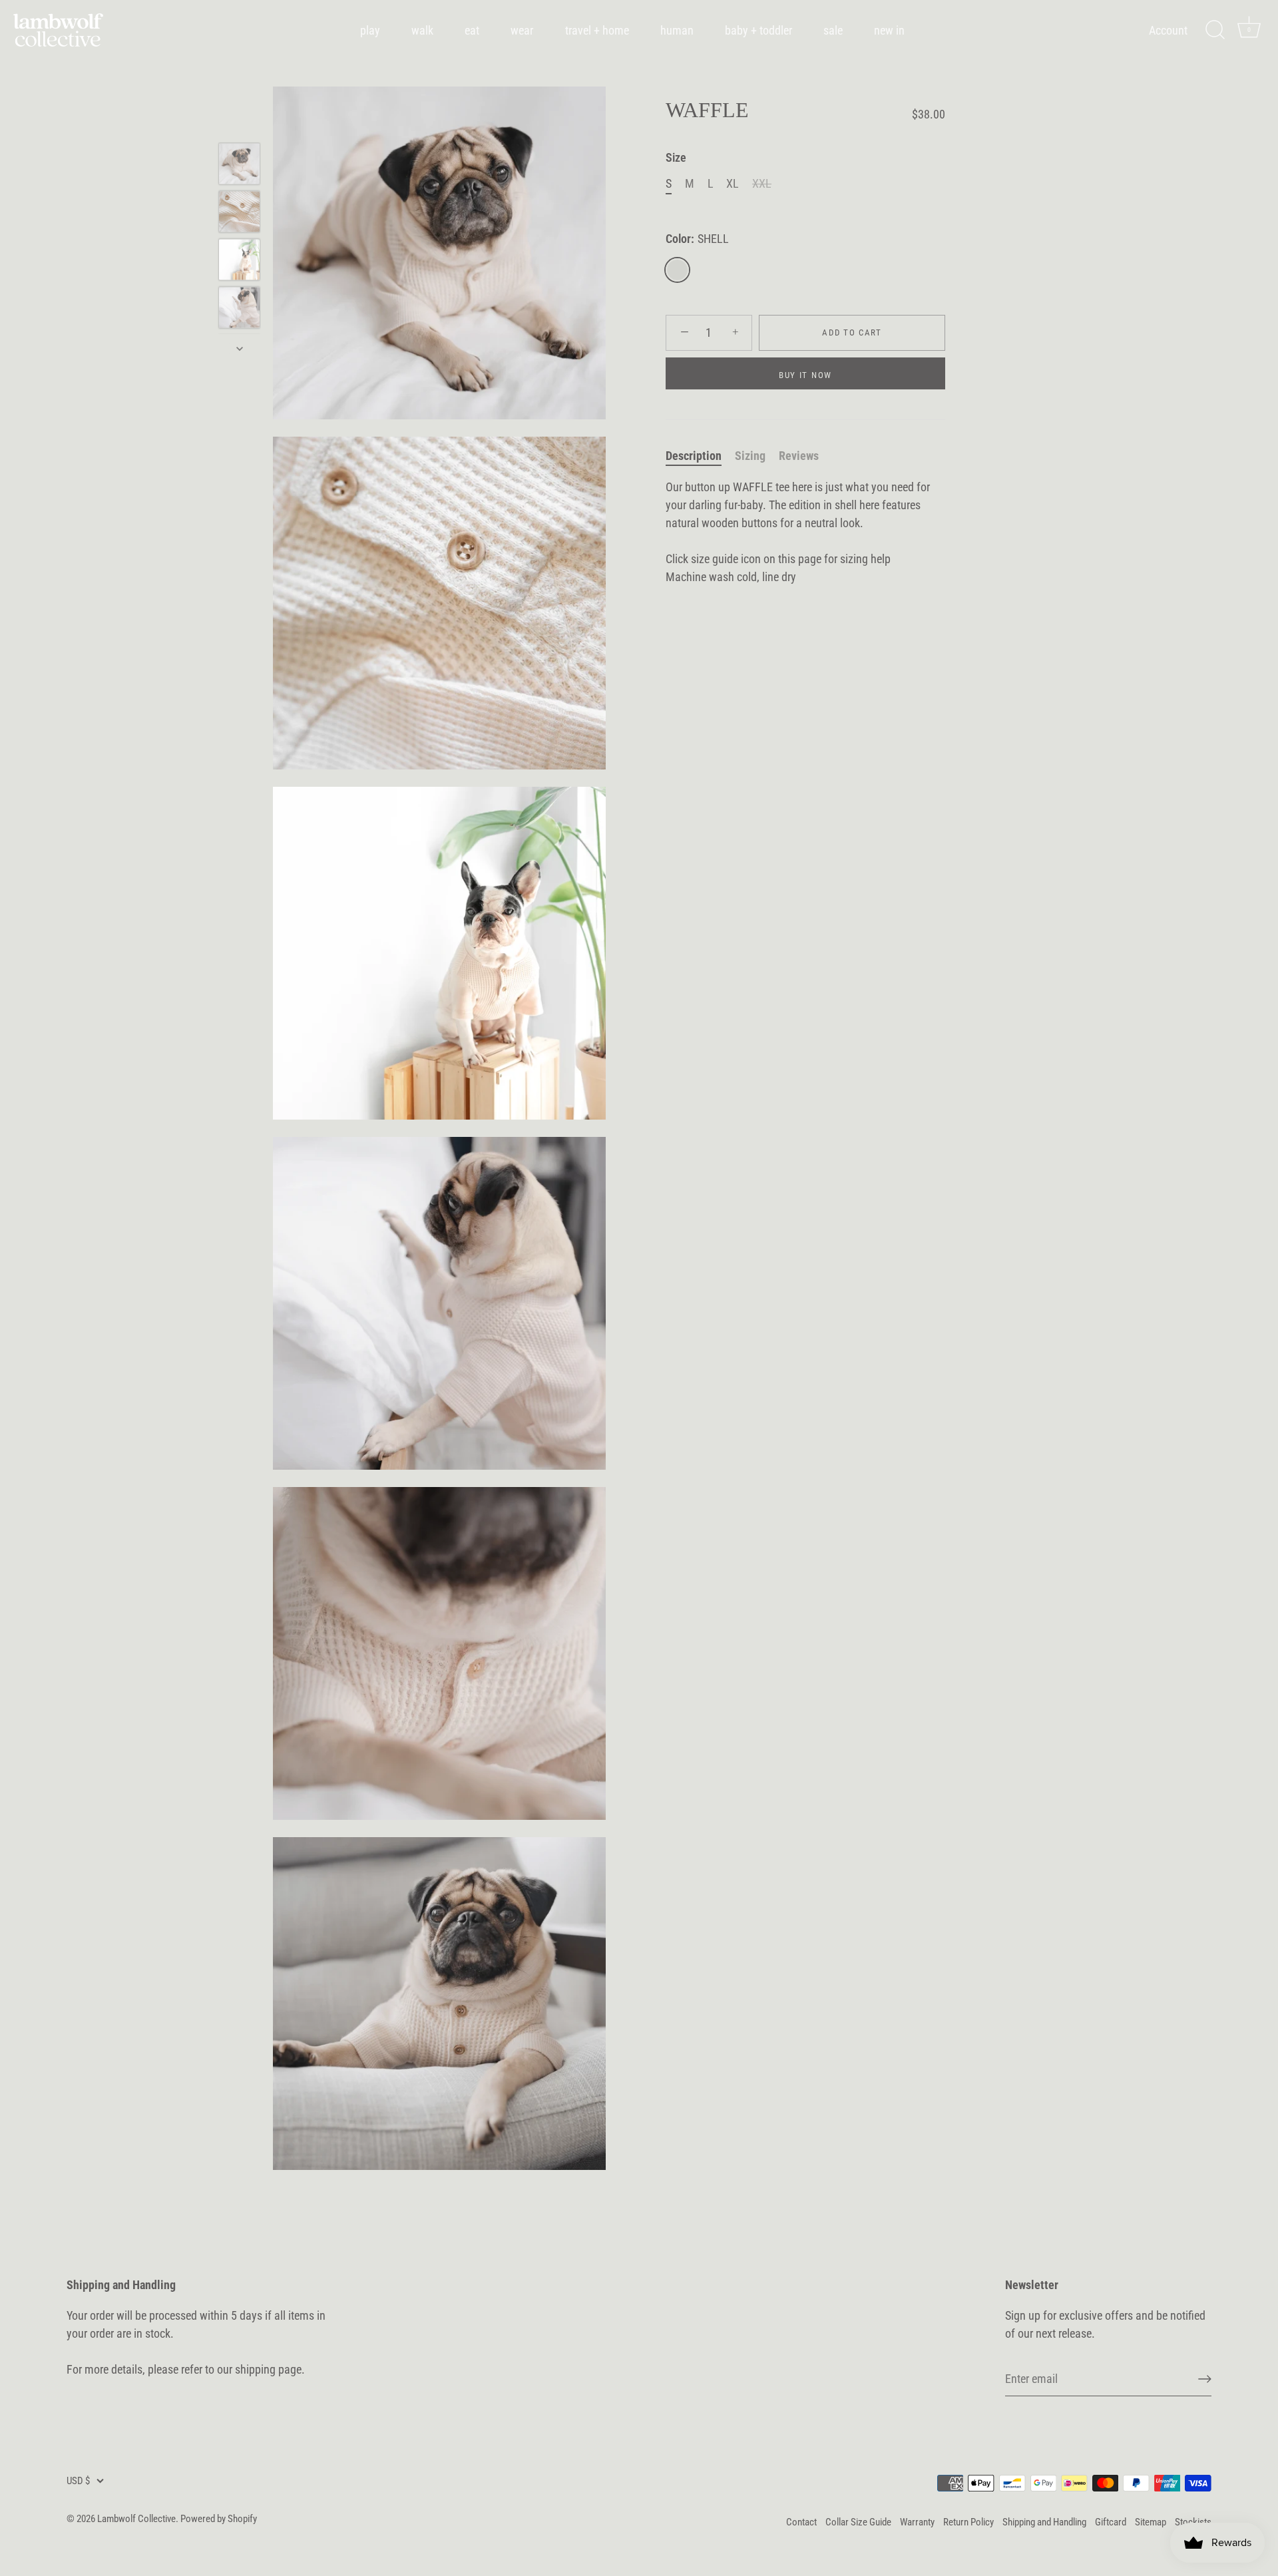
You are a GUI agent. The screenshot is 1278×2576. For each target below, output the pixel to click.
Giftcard (1111, 2522)
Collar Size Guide (858, 2522)
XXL (762, 183)
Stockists (1193, 2522)
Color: (697, 239)
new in (889, 30)
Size (676, 157)
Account (1168, 30)
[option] (239, 166)
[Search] (1215, 30)
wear (522, 30)
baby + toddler (758, 30)
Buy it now (805, 375)
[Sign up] (1205, 2379)
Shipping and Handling (1044, 2522)
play (370, 30)
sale (833, 30)
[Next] (240, 349)
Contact (801, 2522)
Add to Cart (852, 332)
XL (733, 183)
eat (472, 30)
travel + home (597, 30)
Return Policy (968, 2522)
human (677, 30)
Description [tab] (694, 456)
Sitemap (1151, 2522)
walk (422, 30)
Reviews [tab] (799, 456)
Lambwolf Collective (136, 2519)
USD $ (78, 2481)
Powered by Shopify (219, 2519)
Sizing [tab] (750, 456)
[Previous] (240, 124)
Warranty (917, 2522)
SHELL (677, 270)
